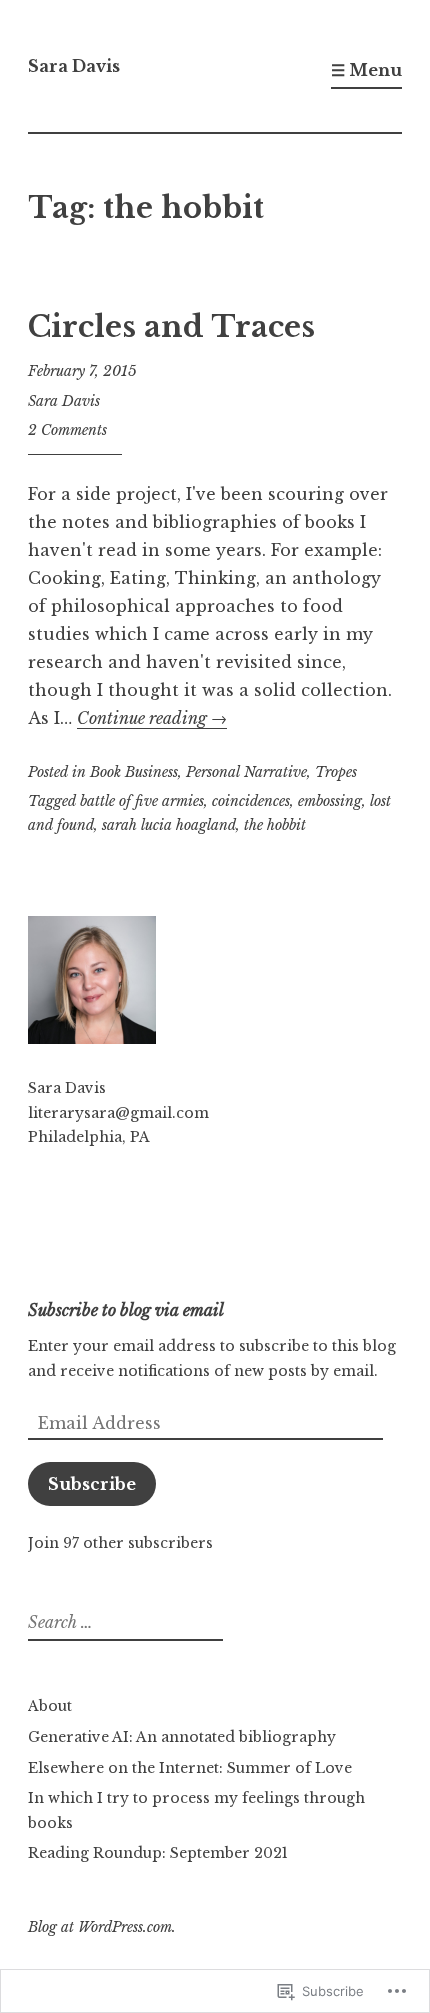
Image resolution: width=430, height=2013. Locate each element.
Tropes (336, 772)
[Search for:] (123, 1623)
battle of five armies (142, 801)
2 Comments (67, 430)
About (50, 1706)
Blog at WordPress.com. (102, 1927)
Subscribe (92, 1484)
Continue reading (152, 718)
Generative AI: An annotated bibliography (182, 1737)
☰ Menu (366, 70)
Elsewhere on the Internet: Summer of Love (190, 1768)
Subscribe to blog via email (126, 1310)
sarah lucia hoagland (169, 825)
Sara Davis (74, 66)
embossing (330, 801)
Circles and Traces (171, 327)
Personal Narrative (246, 772)
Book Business (134, 772)
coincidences (251, 801)
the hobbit (275, 825)
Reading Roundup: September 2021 (158, 1853)
